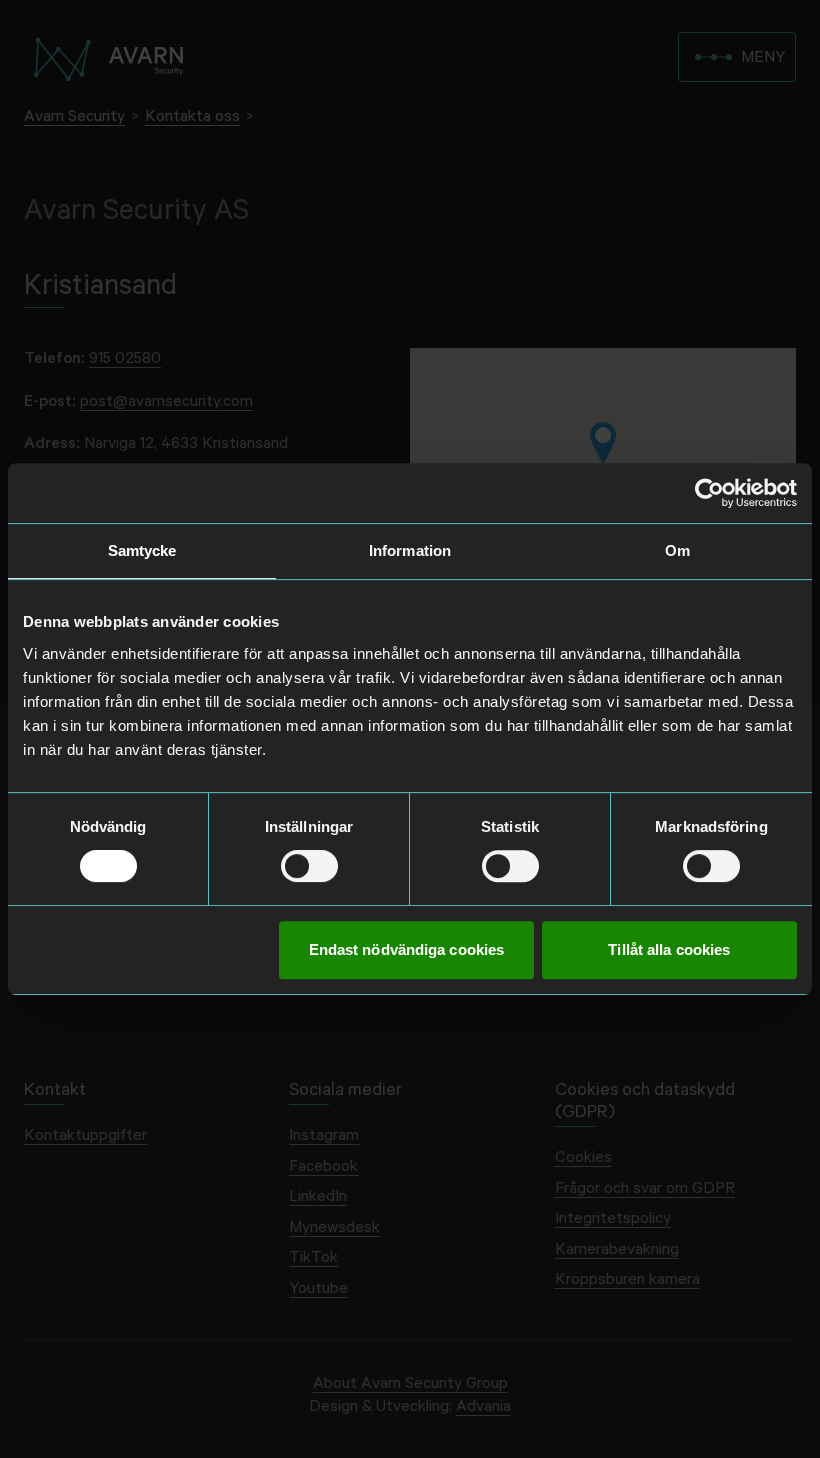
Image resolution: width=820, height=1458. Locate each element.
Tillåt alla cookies (669, 949)
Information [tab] (410, 550)
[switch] (309, 866)
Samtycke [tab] (142, 550)
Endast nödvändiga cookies (407, 949)
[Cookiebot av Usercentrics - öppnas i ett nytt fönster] (709, 493)
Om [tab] (677, 550)
